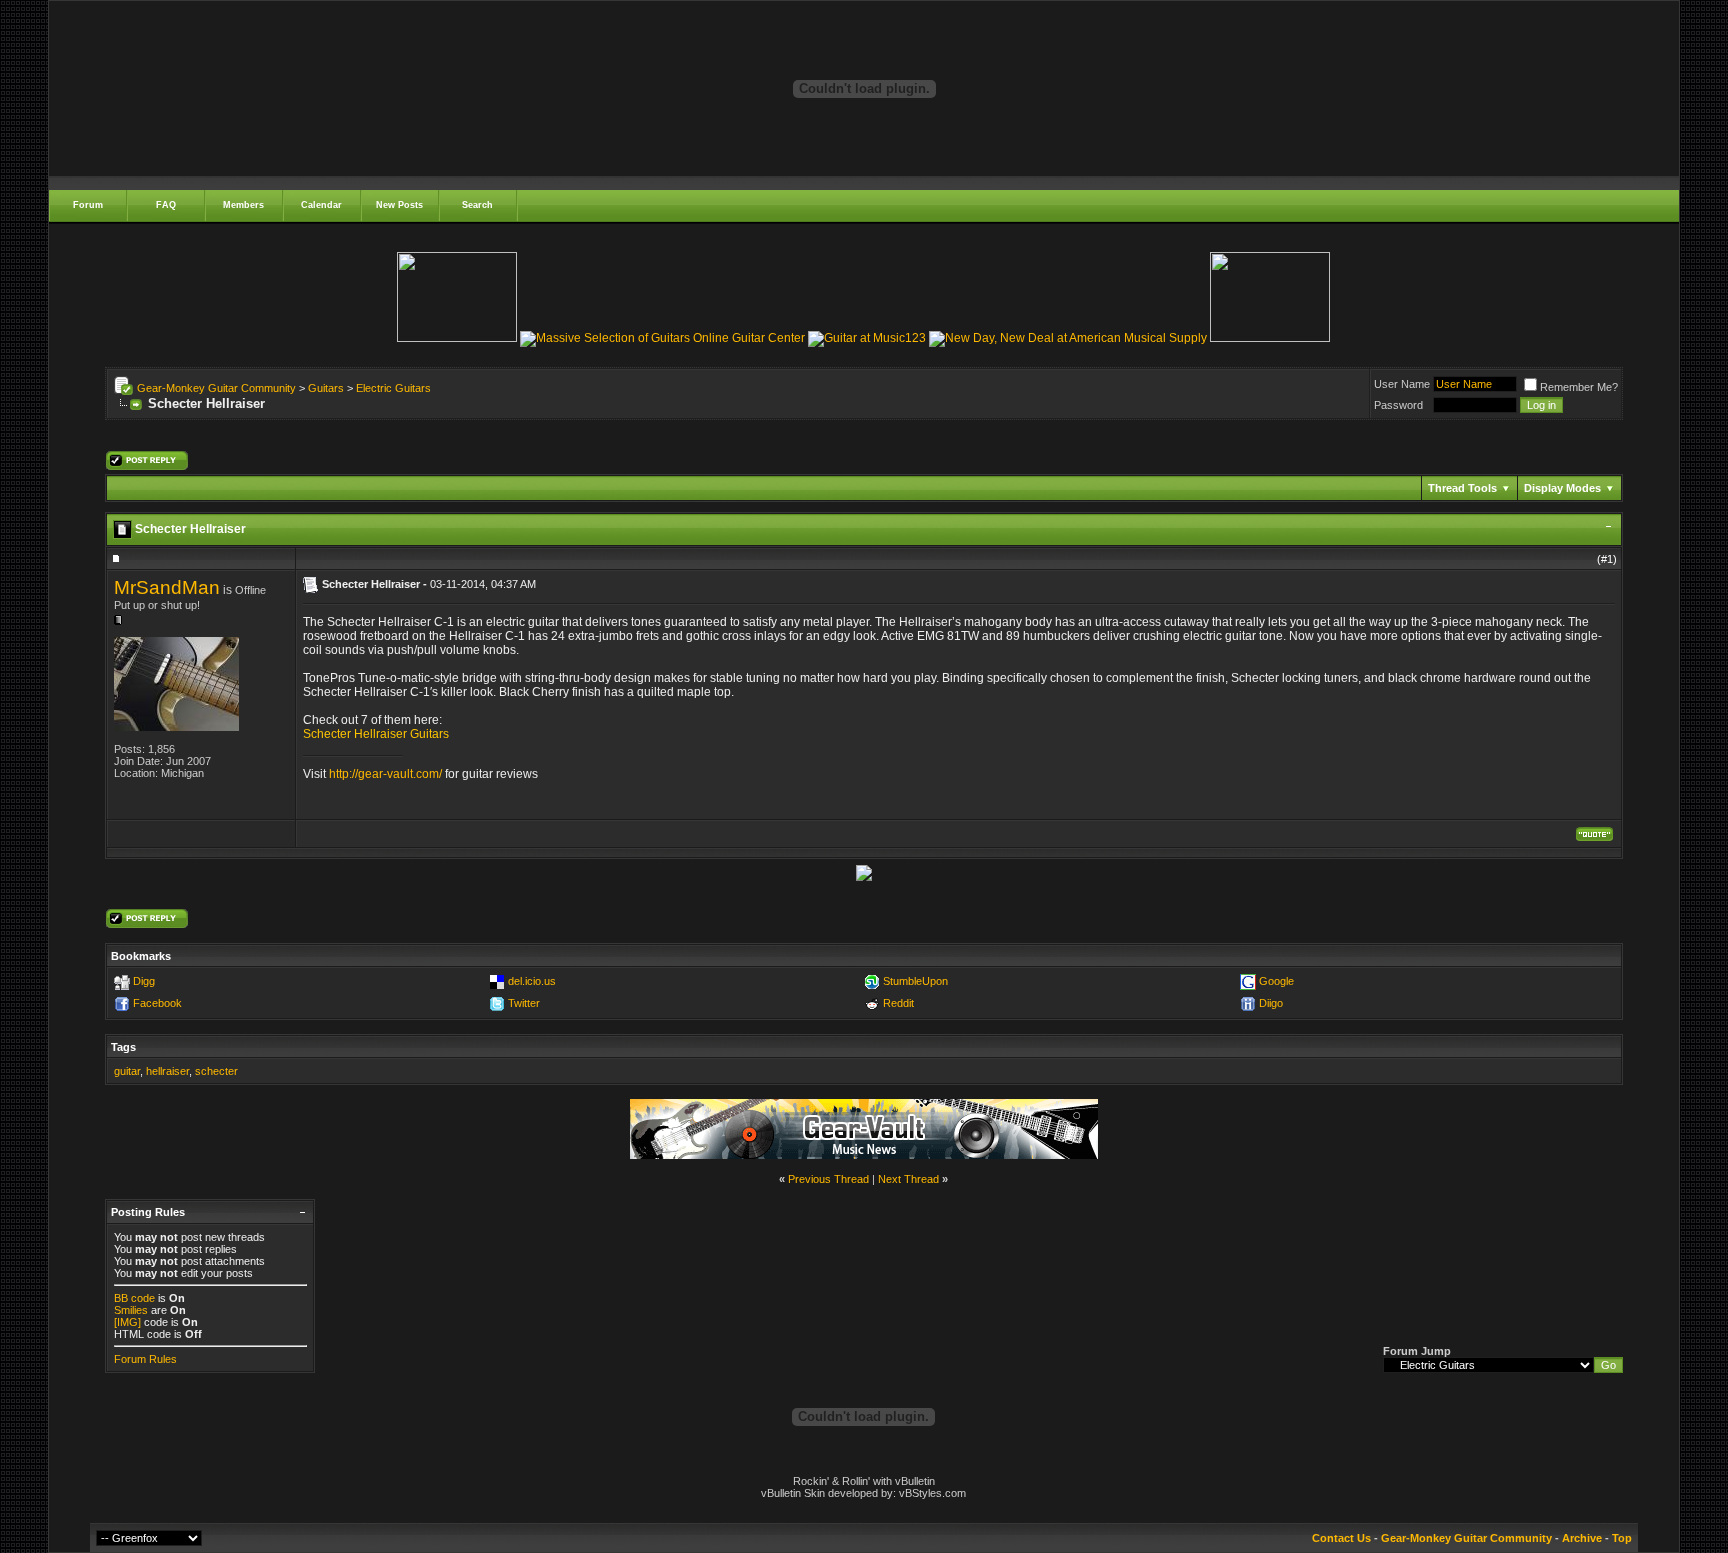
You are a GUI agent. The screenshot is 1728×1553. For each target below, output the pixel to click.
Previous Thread (828, 1179)
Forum (88, 205)
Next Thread (908, 1179)
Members (243, 205)
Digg (144, 981)
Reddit (898, 1003)
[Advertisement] (864, 441)
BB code (134, 1298)
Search (477, 205)
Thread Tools (1462, 488)
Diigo (1271, 1003)
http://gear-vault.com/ (385, 774)
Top (1622, 1538)
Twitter (524, 1003)
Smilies (131, 1310)
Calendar (321, 205)
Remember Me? (1579, 387)
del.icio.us (532, 981)
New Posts (399, 205)
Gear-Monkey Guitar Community (216, 388)
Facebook (157, 1003)
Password (1398, 405)
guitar (127, 1071)
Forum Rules (145, 1359)
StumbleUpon (915, 981)
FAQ (166, 205)
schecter (216, 1071)
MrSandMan (167, 587)
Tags (123, 1047)
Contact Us (1341, 1538)
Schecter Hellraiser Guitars (376, 734)
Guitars (326, 388)
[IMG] (127, 1322)
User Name (1402, 384)
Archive (1582, 1538)
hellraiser (167, 1071)
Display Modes (1562, 488)
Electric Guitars (393, 388)
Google (1276, 981)
